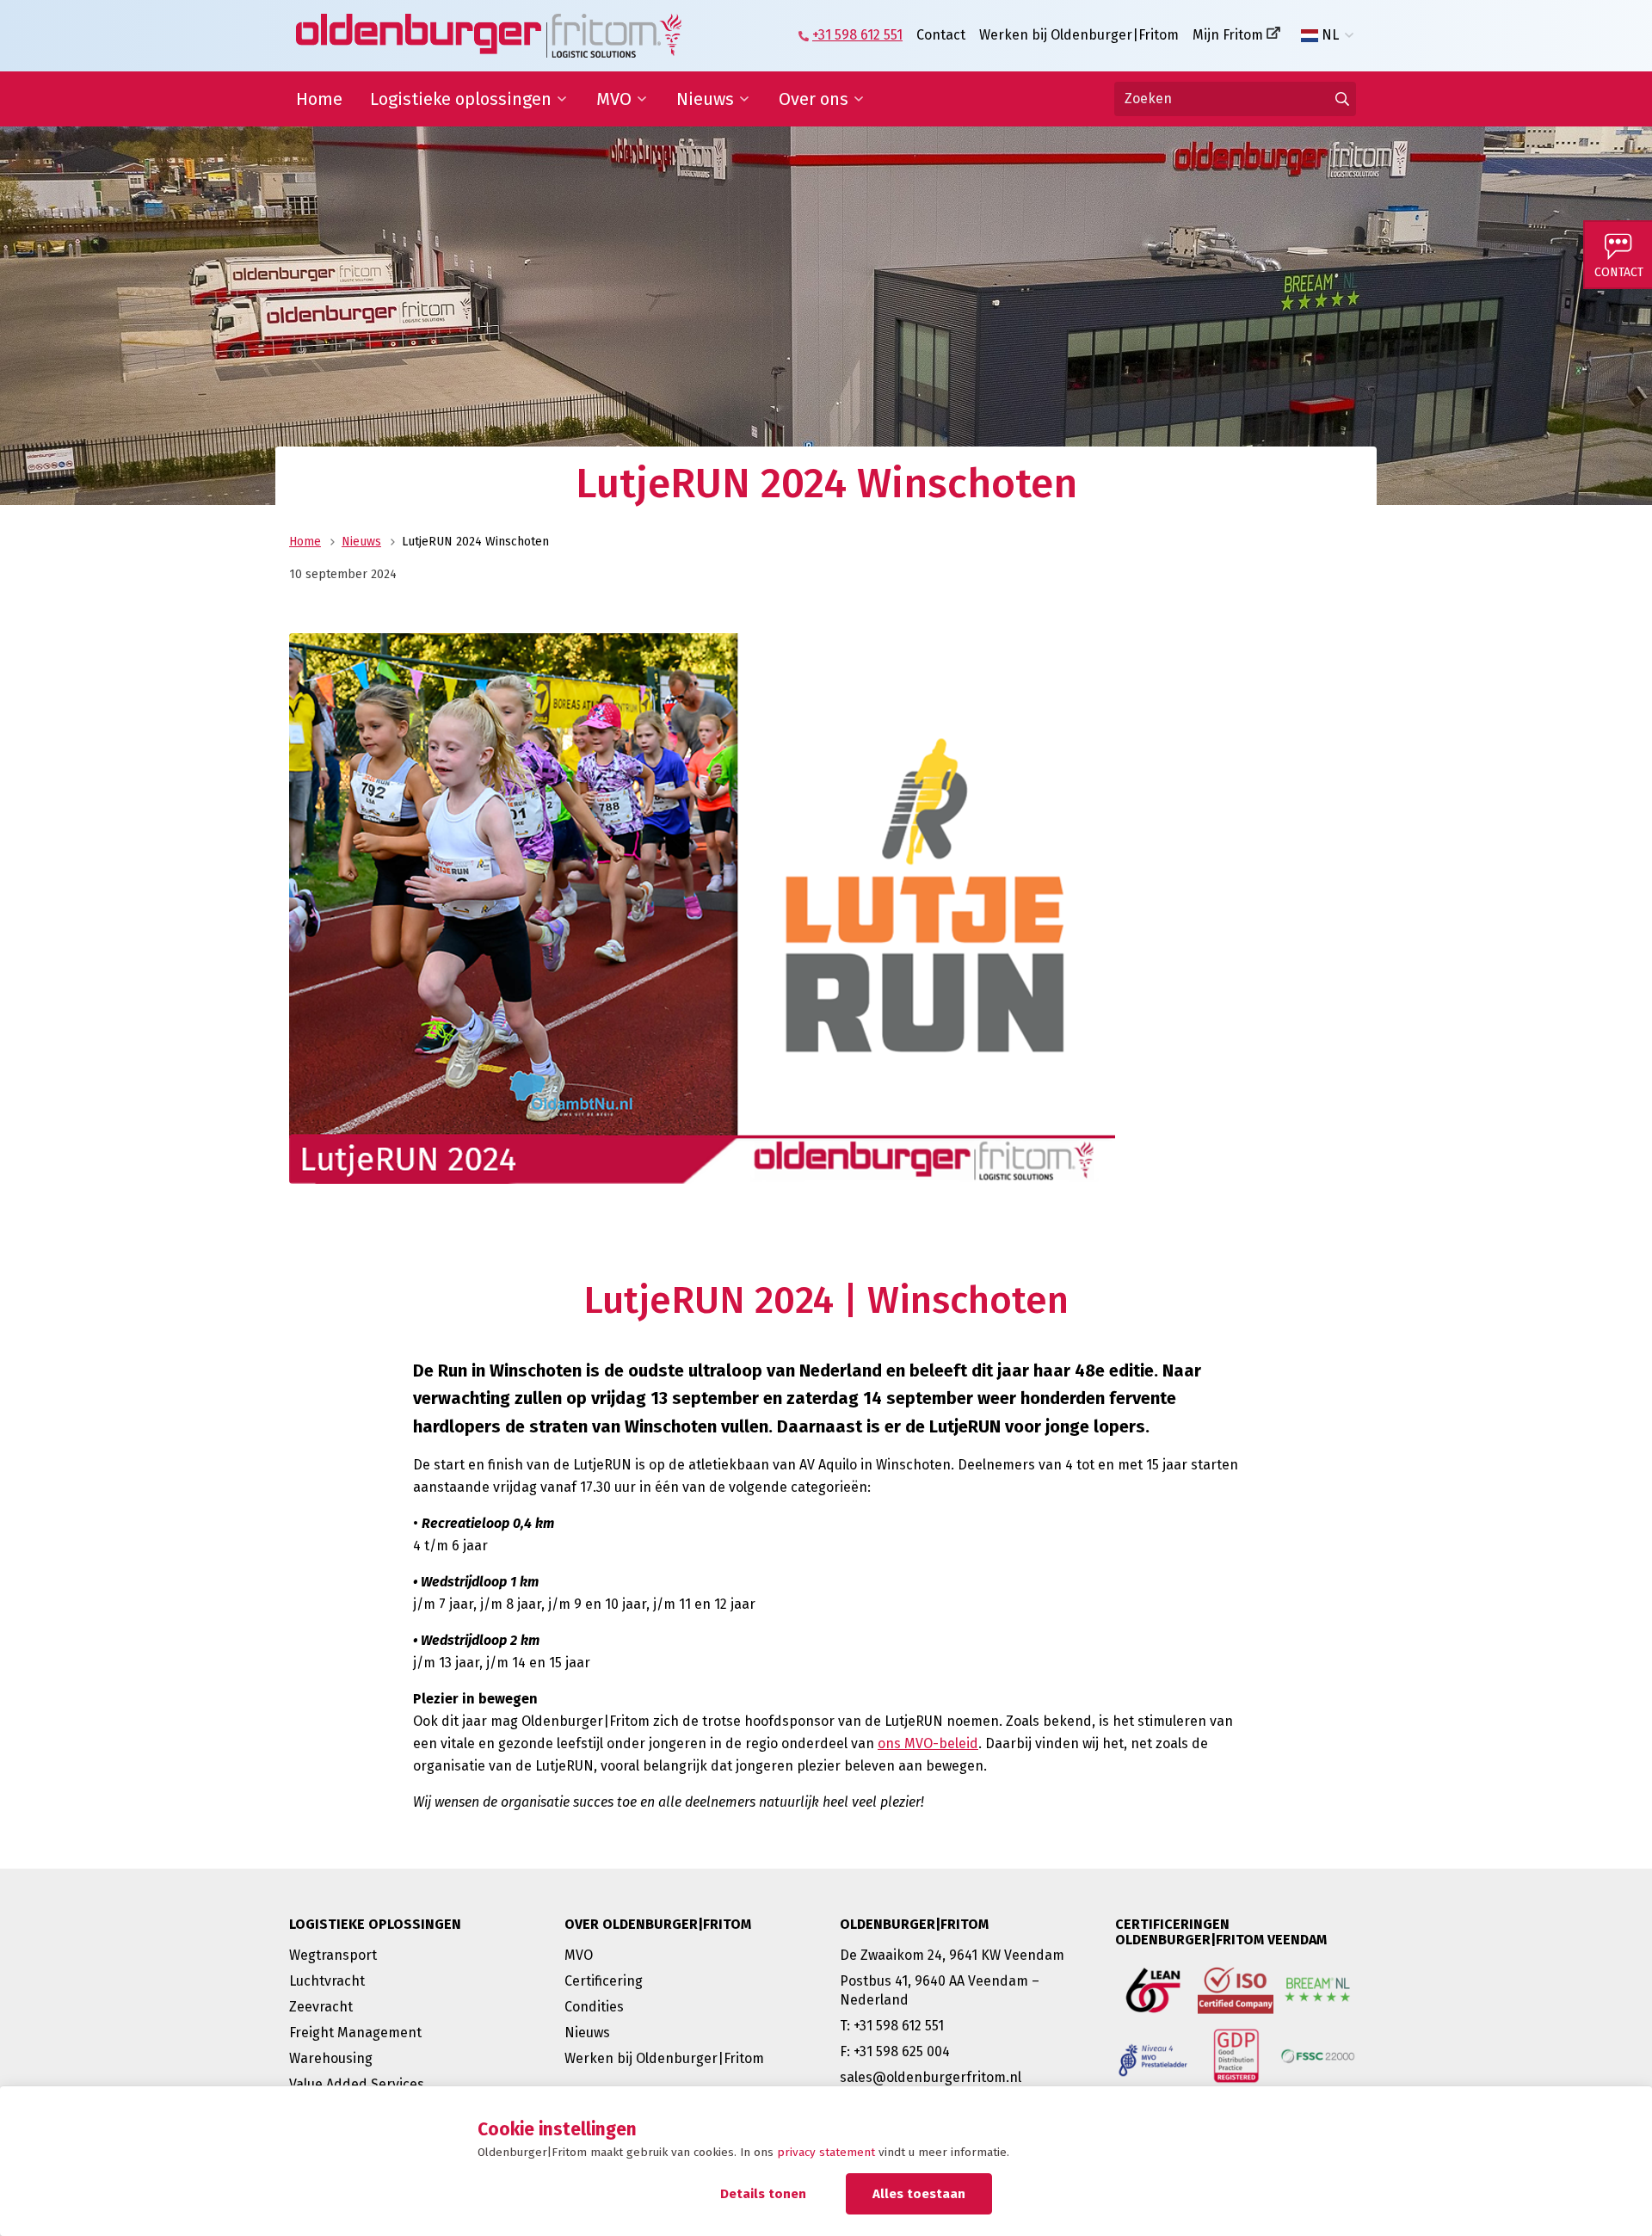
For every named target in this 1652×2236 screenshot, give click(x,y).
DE (1330, 63)
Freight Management (355, 2033)
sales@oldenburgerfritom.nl (931, 2077)
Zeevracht (321, 2007)
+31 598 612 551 (857, 35)
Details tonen (763, 2194)
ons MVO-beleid (928, 1743)
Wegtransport (333, 1955)
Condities (594, 2007)
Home (319, 99)
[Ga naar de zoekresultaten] (1342, 99)
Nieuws (705, 99)
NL (1330, 35)
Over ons (814, 99)
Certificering (604, 1981)
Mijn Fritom (1228, 35)
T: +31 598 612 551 (892, 2026)
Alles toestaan (919, 2194)
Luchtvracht (327, 1981)
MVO (614, 99)
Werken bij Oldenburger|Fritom (1079, 35)
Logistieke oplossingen (461, 99)
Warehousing (331, 2058)
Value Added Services (357, 2084)
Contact (941, 35)
